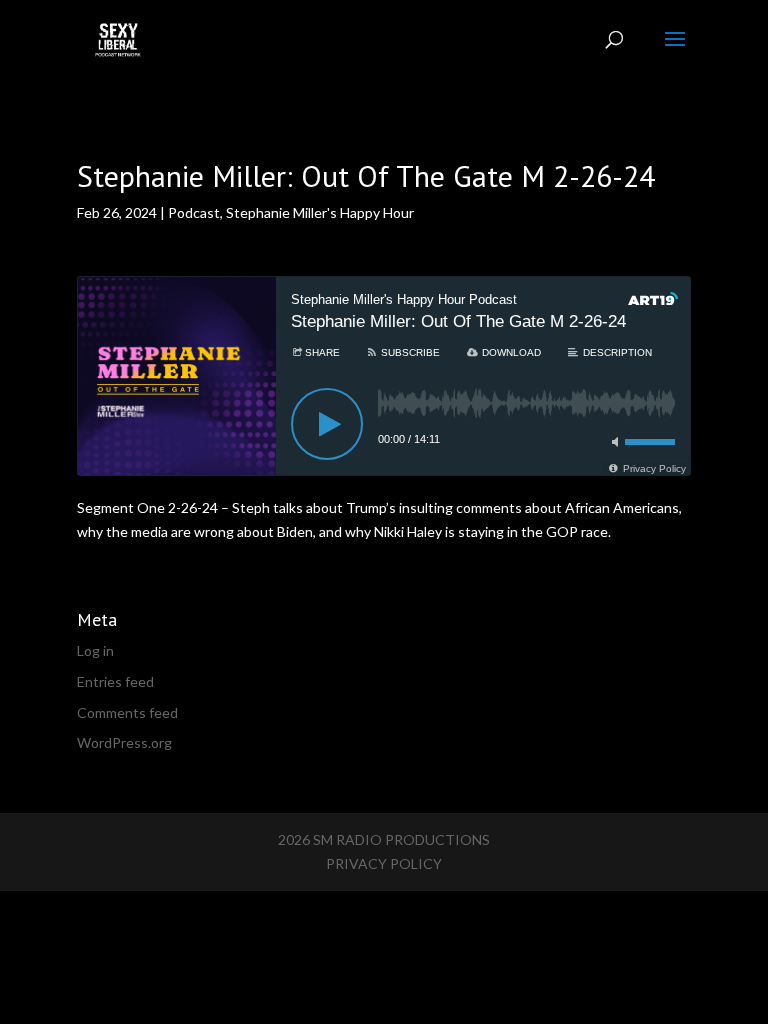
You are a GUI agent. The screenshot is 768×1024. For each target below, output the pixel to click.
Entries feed (115, 681)
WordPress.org (124, 742)
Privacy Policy (384, 863)
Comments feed (127, 712)
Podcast (194, 212)
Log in (95, 650)
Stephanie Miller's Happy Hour (320, 212)
